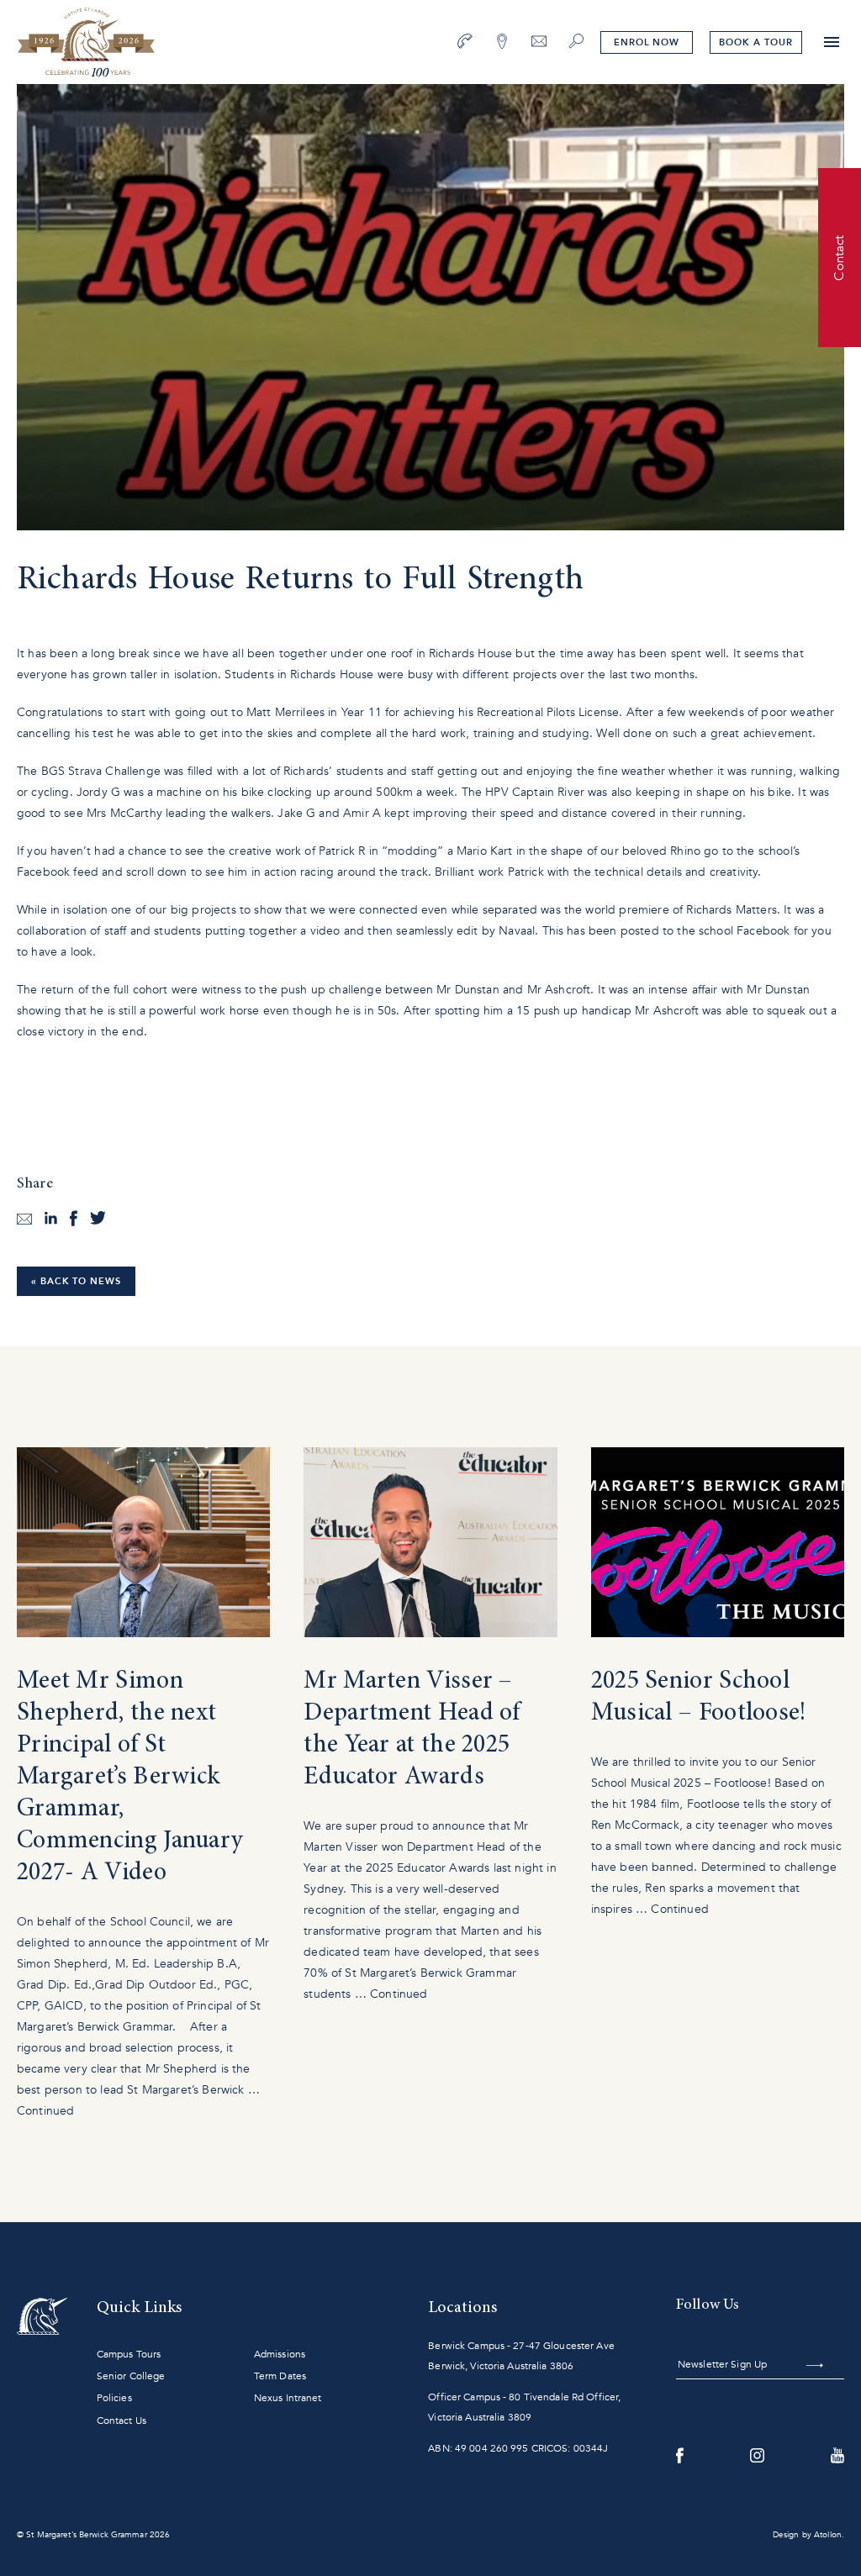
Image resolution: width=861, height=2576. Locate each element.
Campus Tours (129, 2354)
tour (755, 42)
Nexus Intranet (288, 2398)
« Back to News (76, 1281)
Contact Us (121, 2421)
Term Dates (280, 2376)
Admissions (280, 2354)
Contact (839, 257)
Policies (114, 2398)
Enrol (647, 42)
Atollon (828, 2535)
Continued (45, 2111)
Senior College (131, 2376)
